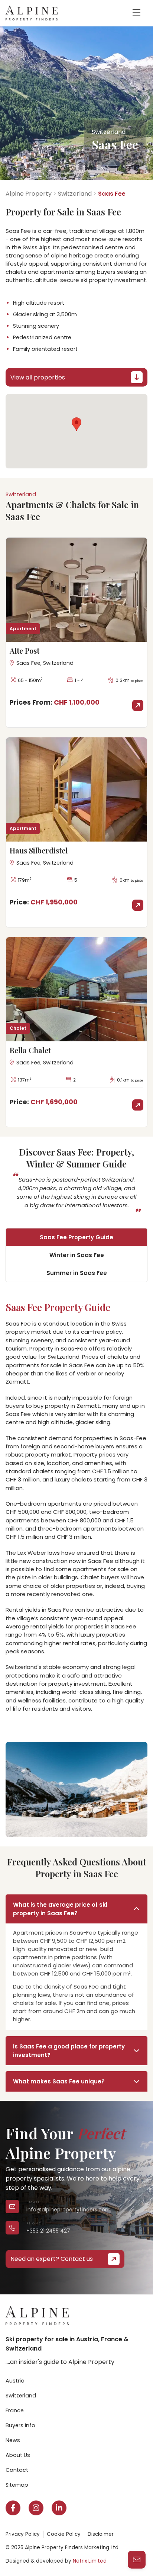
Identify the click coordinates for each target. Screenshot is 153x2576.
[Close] (138, 2461)
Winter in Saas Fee (77, 1255)
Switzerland (75, 194)
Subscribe (34, 2552)
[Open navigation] (136, 13)
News (13, 2440)
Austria (15, 2381)
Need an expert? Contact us (52, 2259)
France (15, 2410)
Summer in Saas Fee (77, 1273)
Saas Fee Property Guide (76, 1237)
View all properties (38, 377)
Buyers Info (20, 2425)
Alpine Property (29, 194)
